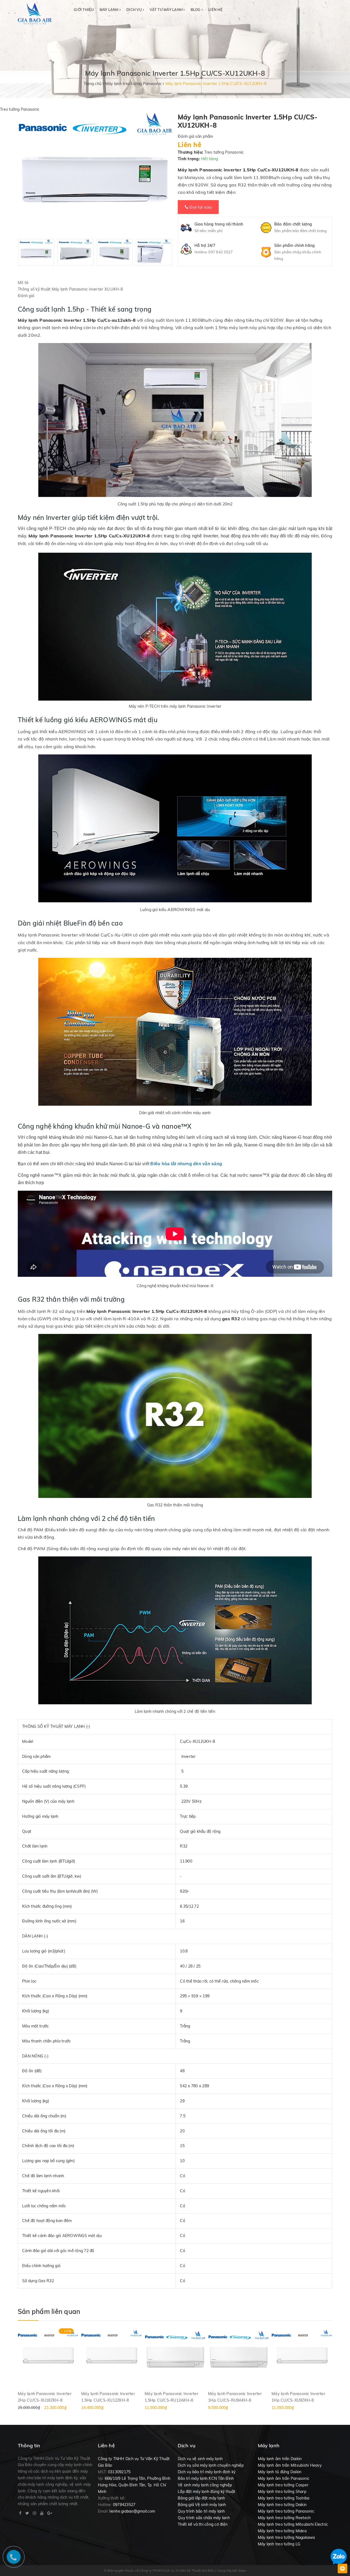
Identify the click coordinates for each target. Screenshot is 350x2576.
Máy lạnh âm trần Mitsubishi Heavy (290, 2465)
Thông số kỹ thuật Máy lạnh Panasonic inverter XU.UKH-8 (70, 289)
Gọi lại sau (200, 207)
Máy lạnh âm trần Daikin (280, 2459)
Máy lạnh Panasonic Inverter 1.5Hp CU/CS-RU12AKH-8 (171, 2397)
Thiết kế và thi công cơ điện (203, 2524)
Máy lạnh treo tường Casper (283, 2485)
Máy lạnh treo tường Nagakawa (286, 2537)
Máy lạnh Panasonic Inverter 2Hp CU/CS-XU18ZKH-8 (45, 2397)
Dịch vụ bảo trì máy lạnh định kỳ (207, 2472)
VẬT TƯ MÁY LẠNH (167, 10)
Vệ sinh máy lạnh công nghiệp (205, 2485)
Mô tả (23, 283)
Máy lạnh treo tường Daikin (282, 2505)
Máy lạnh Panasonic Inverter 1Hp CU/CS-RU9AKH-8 (235, 2397)
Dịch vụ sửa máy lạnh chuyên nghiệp (211, 2465)
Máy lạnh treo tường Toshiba (284, 2498)
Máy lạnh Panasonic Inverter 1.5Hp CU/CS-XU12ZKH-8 (108, 2397)
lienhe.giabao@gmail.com (132, 2511)
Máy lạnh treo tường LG (279, 2544)
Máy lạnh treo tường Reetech (284, 2518)
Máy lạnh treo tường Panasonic (286, 2511)
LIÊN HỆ (215, 10)
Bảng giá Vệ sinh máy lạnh (202, 2505)
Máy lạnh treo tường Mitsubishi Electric (293, 2524)
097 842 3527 (221, 252)
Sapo (242, 2570)
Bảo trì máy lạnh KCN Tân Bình (206, 2478)
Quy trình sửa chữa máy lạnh (204, 2518)
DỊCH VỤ (135, 10)
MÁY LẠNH (110, 10)
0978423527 (124, 2505)
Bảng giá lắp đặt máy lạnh (201, 2498)
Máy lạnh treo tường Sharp (282, 2492)
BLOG (196, 10)
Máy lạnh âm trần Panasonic (284, 2478)
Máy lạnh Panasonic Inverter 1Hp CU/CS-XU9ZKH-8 (298, 2397)
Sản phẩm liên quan (49, 2311)
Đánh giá (26, 296)
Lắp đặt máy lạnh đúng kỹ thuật (207, 2492)
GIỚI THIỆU (84, 10)
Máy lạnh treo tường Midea (282, 2531)
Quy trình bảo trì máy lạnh (201, 2511)
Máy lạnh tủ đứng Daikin (280, 2472)
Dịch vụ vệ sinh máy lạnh (200, 2459)
